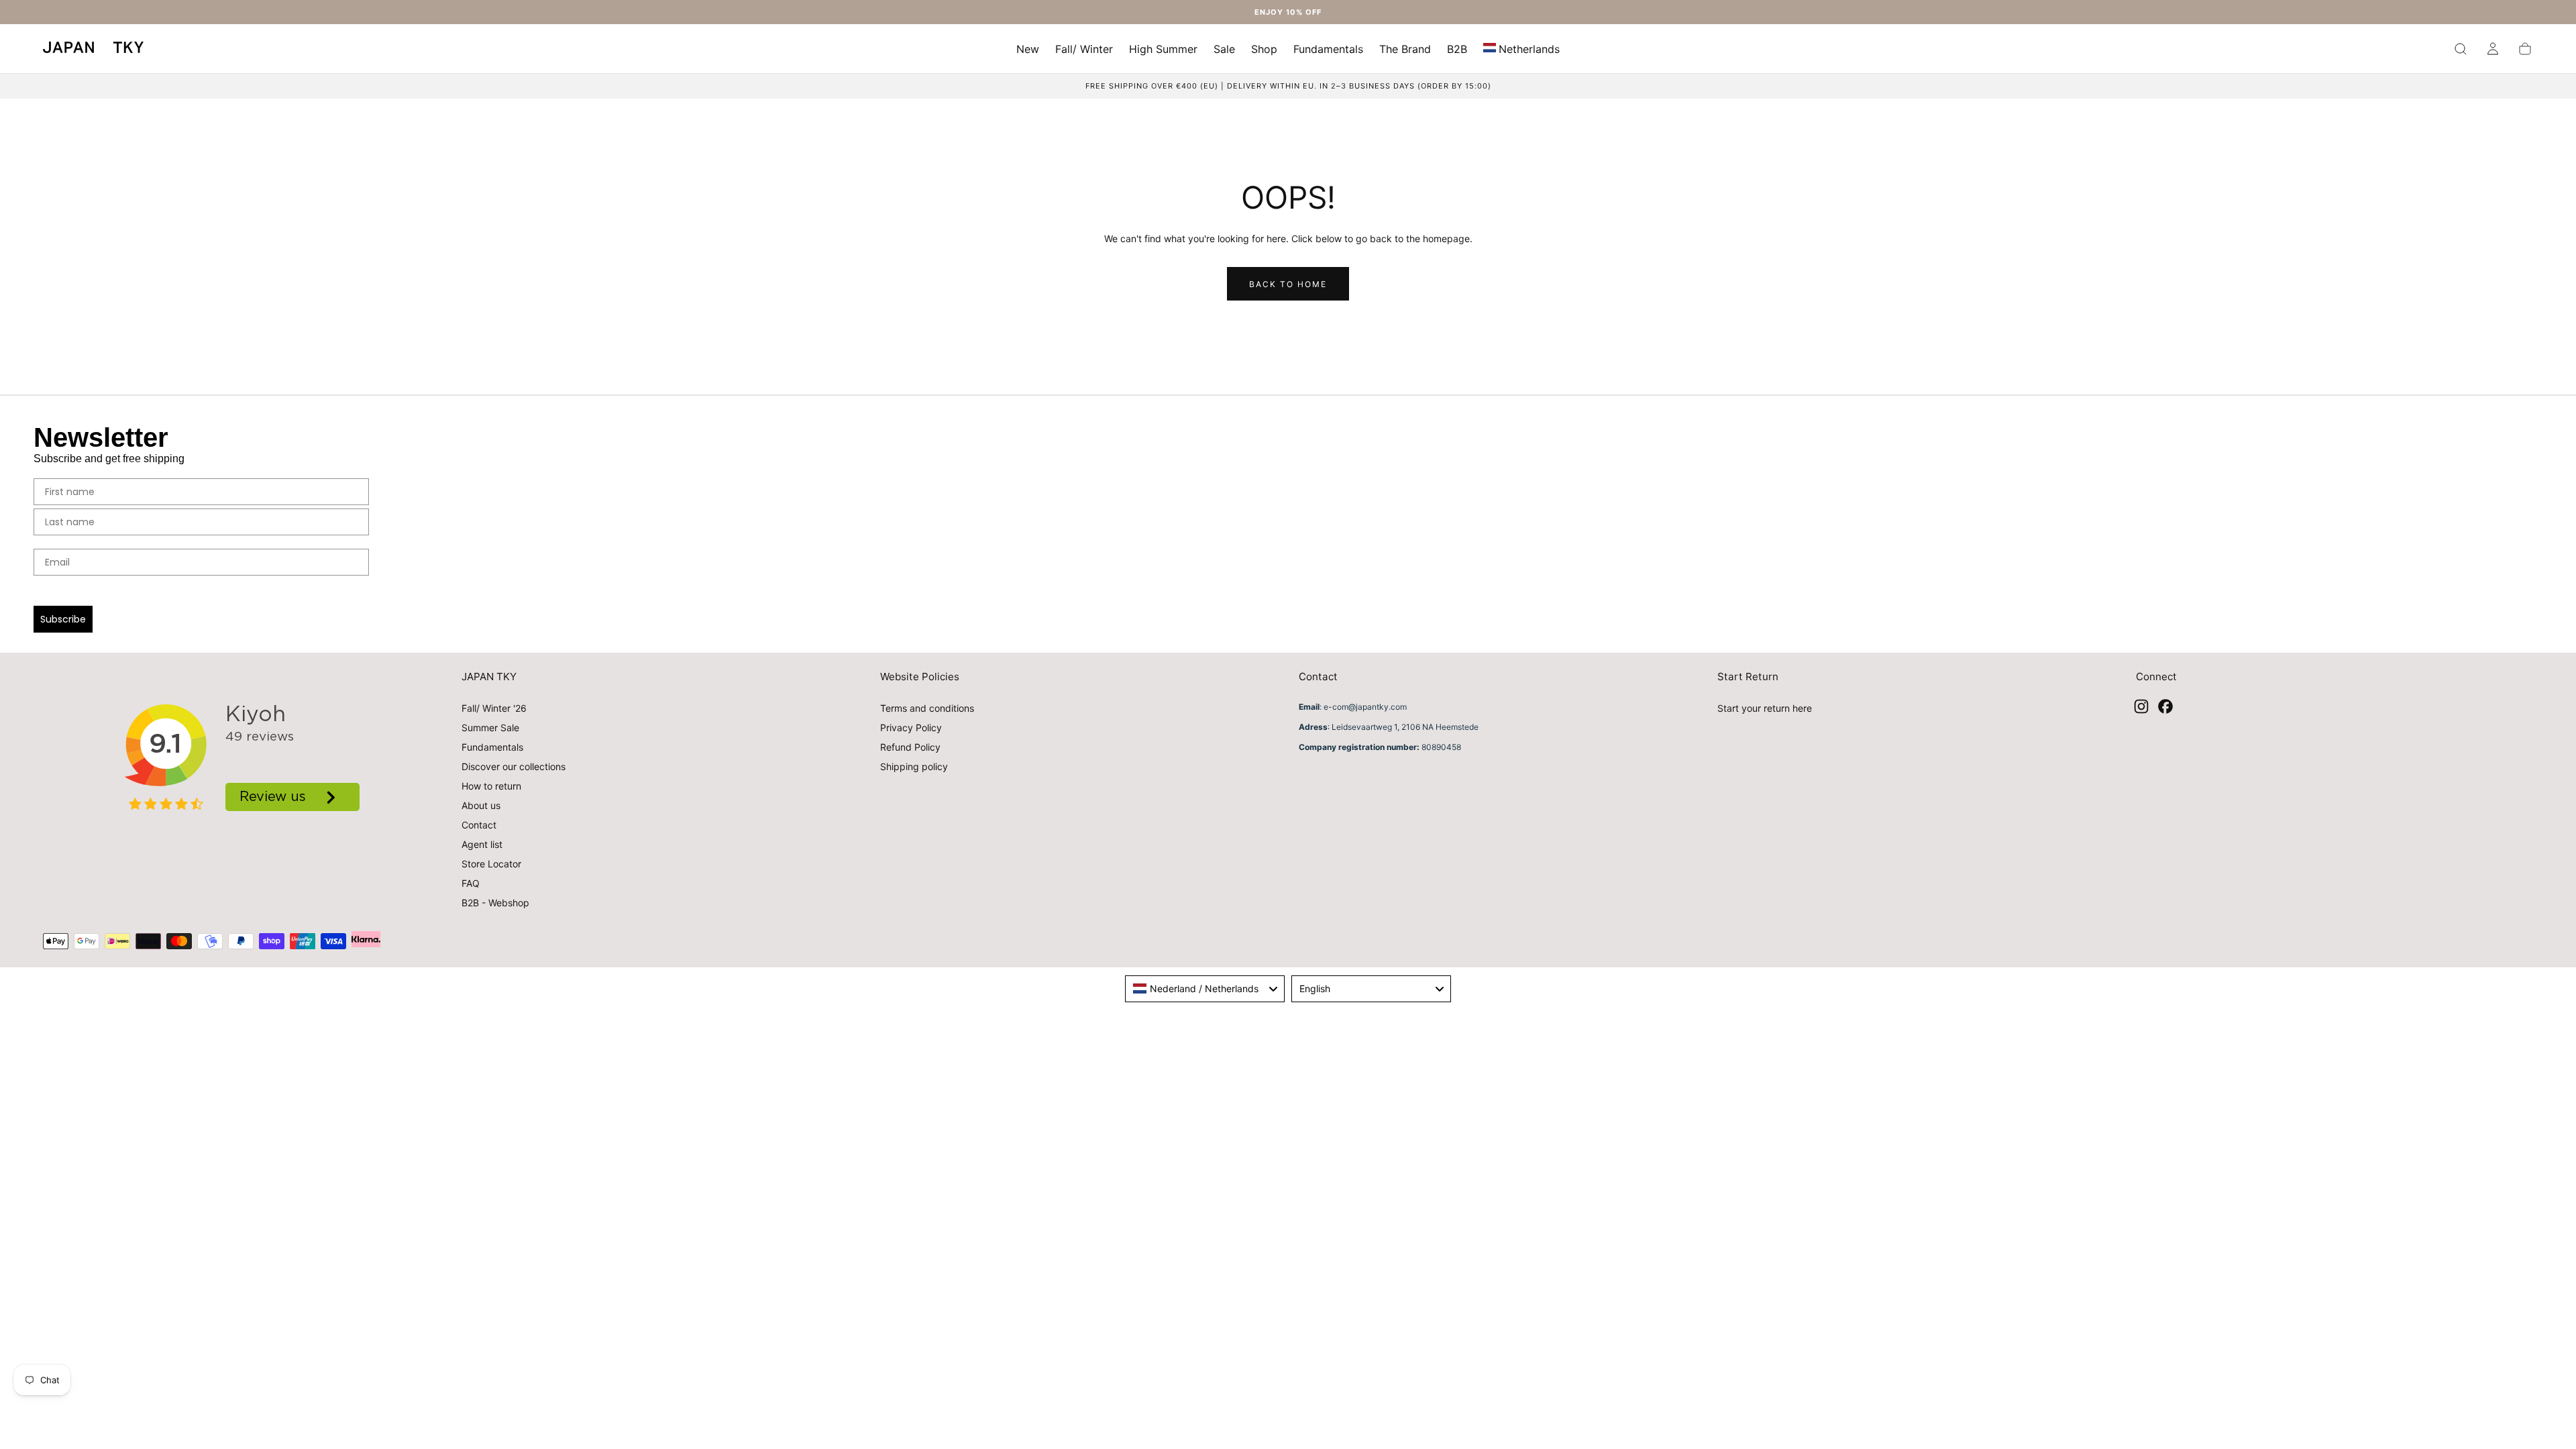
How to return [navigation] (491, 786)
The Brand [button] (1405, 49)
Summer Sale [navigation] (490, 728)
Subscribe (63, 619)
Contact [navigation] (479, 825)
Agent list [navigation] (482, 844)
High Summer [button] (1163, 49)
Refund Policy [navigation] (910, 747)
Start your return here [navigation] (1765, 708)
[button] (1521, 51)
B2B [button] (1457, 49)
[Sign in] (2493, 49)
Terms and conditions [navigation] (927, 708)
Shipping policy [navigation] (914, 766)
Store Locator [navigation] (491, 864)
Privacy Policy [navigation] (911, 728)
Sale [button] (1224, 49)
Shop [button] (1264, 49)
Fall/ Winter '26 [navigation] (494, 708)
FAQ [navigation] (471, 883)
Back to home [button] (1288, 284)
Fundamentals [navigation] (492, 747)
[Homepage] (93, 49)
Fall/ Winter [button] (1084, 49)
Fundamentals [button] (1328, 49)
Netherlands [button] (1529, 49)
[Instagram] (2141, 706)
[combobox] (1205, 989)
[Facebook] (2165, 706)
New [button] (1028, 49)
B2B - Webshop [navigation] (495, 903)
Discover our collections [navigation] (514, 766)
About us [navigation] (481, 805)
